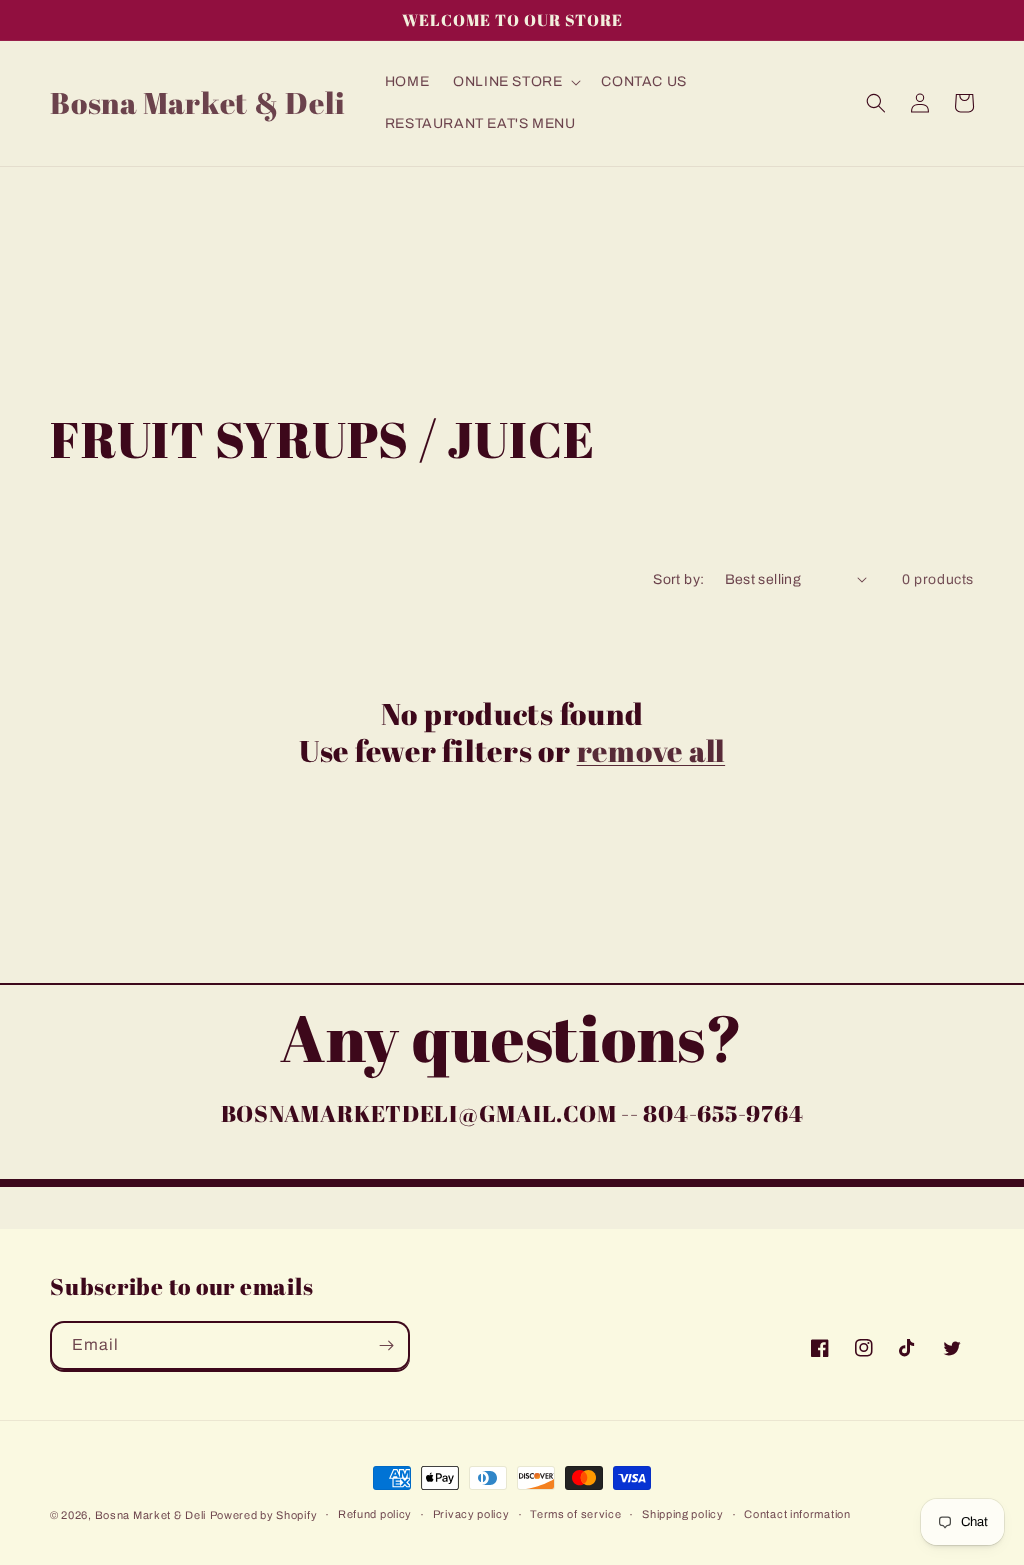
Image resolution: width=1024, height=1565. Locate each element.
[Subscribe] (386, 1345)
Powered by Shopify (264, 1515)
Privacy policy (471, 1514)
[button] (515, 82)
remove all (651, 750)
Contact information (797, 1514)
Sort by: (678, 579)
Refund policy (375, 1514)
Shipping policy (683, 1514)
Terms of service (575, 1514)
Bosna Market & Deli (150, 1515)
